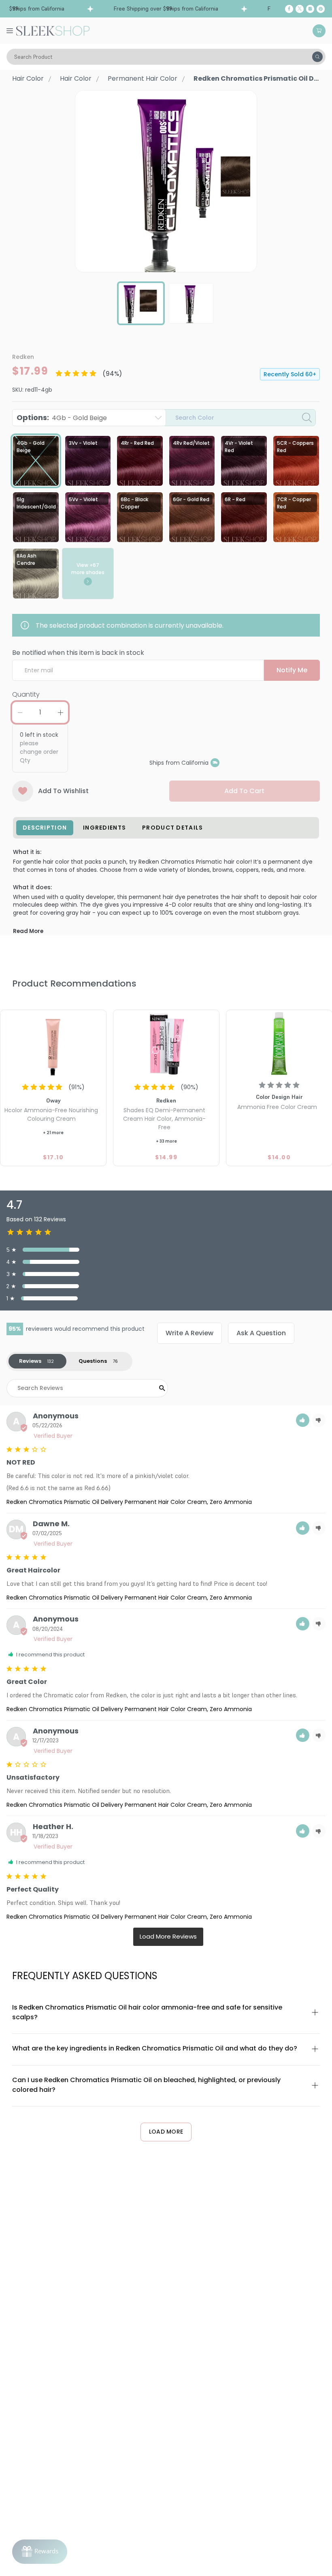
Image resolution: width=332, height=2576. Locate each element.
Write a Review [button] (189, 1333)
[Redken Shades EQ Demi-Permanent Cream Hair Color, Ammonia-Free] (166, 1044)
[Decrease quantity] (20, 712)
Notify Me (292, 670)
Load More (166, 2132)
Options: (62, 417)
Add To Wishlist (63, 791)
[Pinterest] (321, 9)
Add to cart (244, 791)
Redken (23, 357)
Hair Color (28, 78)
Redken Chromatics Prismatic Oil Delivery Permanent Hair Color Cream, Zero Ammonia (129, 1502)
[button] (303, 1420)
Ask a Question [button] (261, 1333)
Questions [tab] (93, 1361)
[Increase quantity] (60, 712)
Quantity (26, 694)
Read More (28, 931)
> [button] (168, 1937)
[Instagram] (310, 9)
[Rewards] (40, 2552)
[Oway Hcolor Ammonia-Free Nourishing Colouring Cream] (53, 1044)
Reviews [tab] (30, 1361)
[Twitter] (300, 9)
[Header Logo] (53, 30)
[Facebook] (289, 9)
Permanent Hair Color (143, 78)
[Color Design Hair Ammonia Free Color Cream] (279, 1044)
